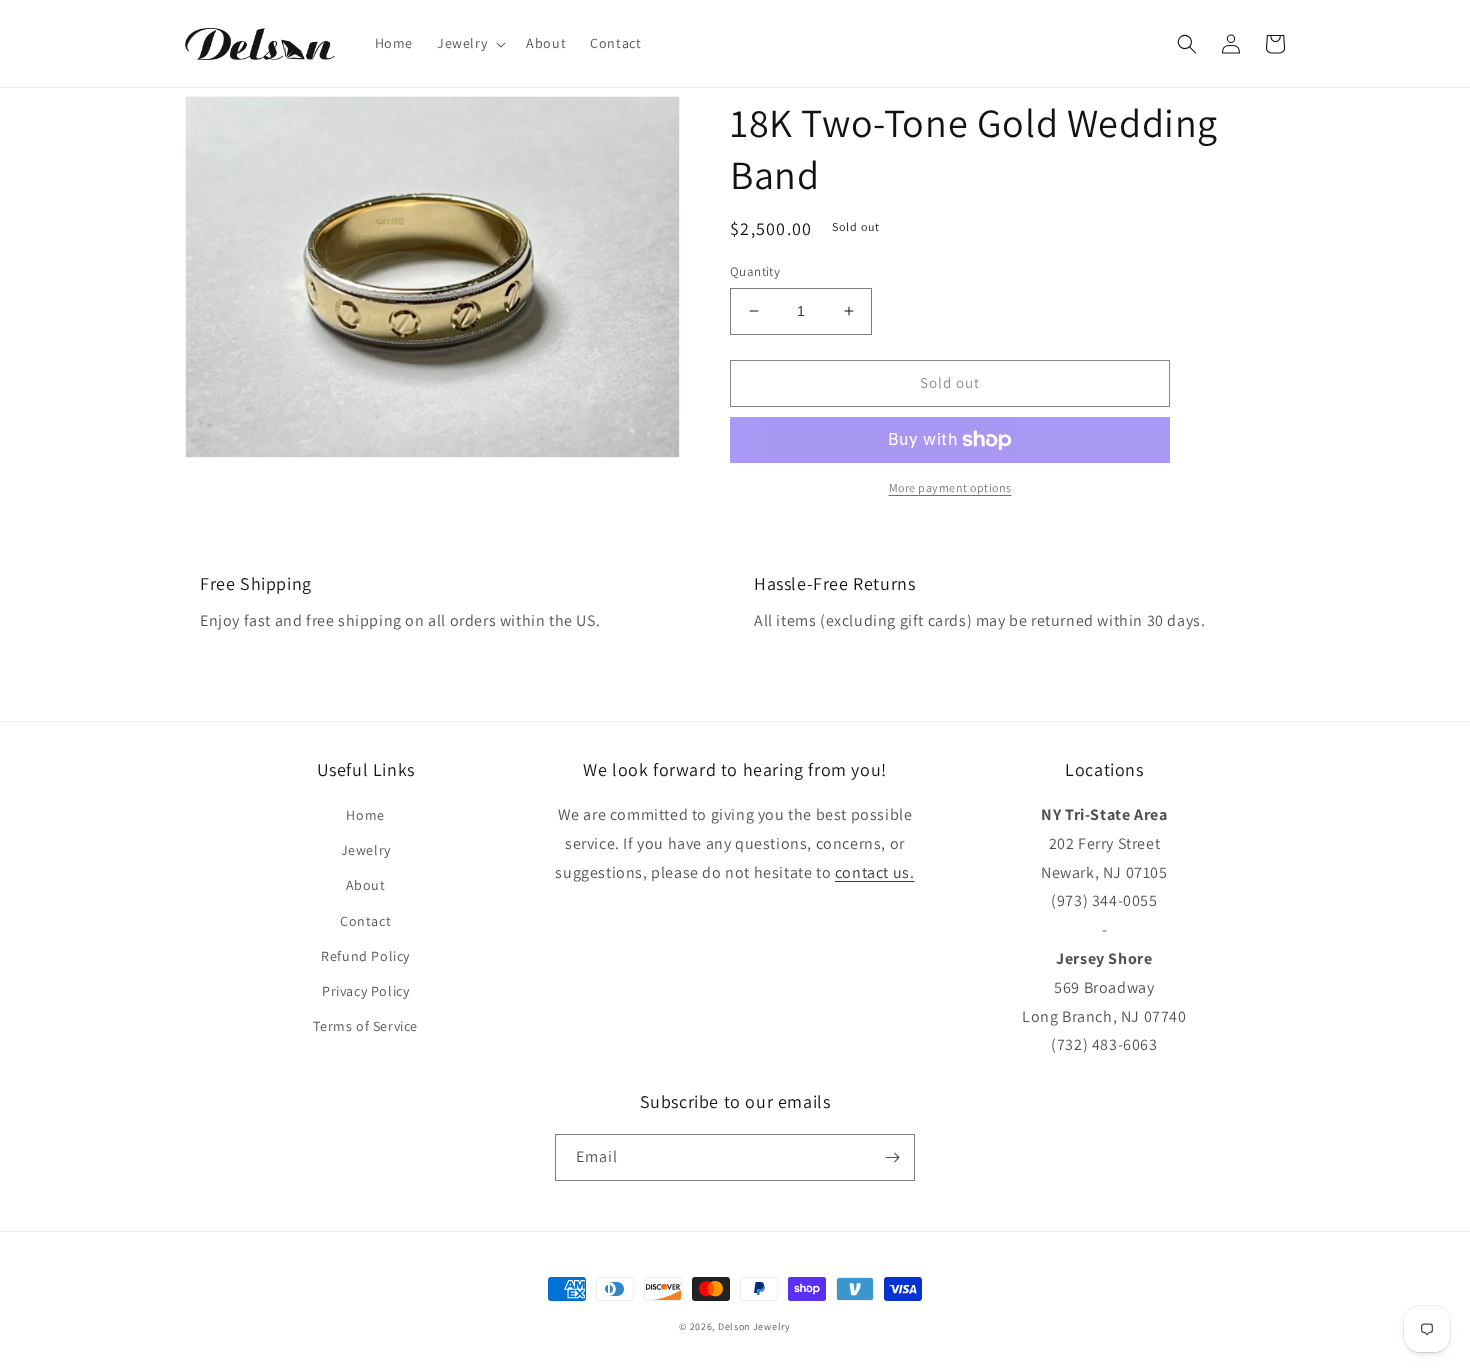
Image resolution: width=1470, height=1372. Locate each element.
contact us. (875, 872)
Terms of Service (365, 1026)
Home (365, 815)
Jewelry (366, 850)
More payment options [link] (950, 487)
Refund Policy (365, 956)
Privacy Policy (365, 991)
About (366, 885)
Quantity (755, 271)
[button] (469, 43)
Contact (365, 921)
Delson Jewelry (754, 1326)
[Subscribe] (892, 1157)
